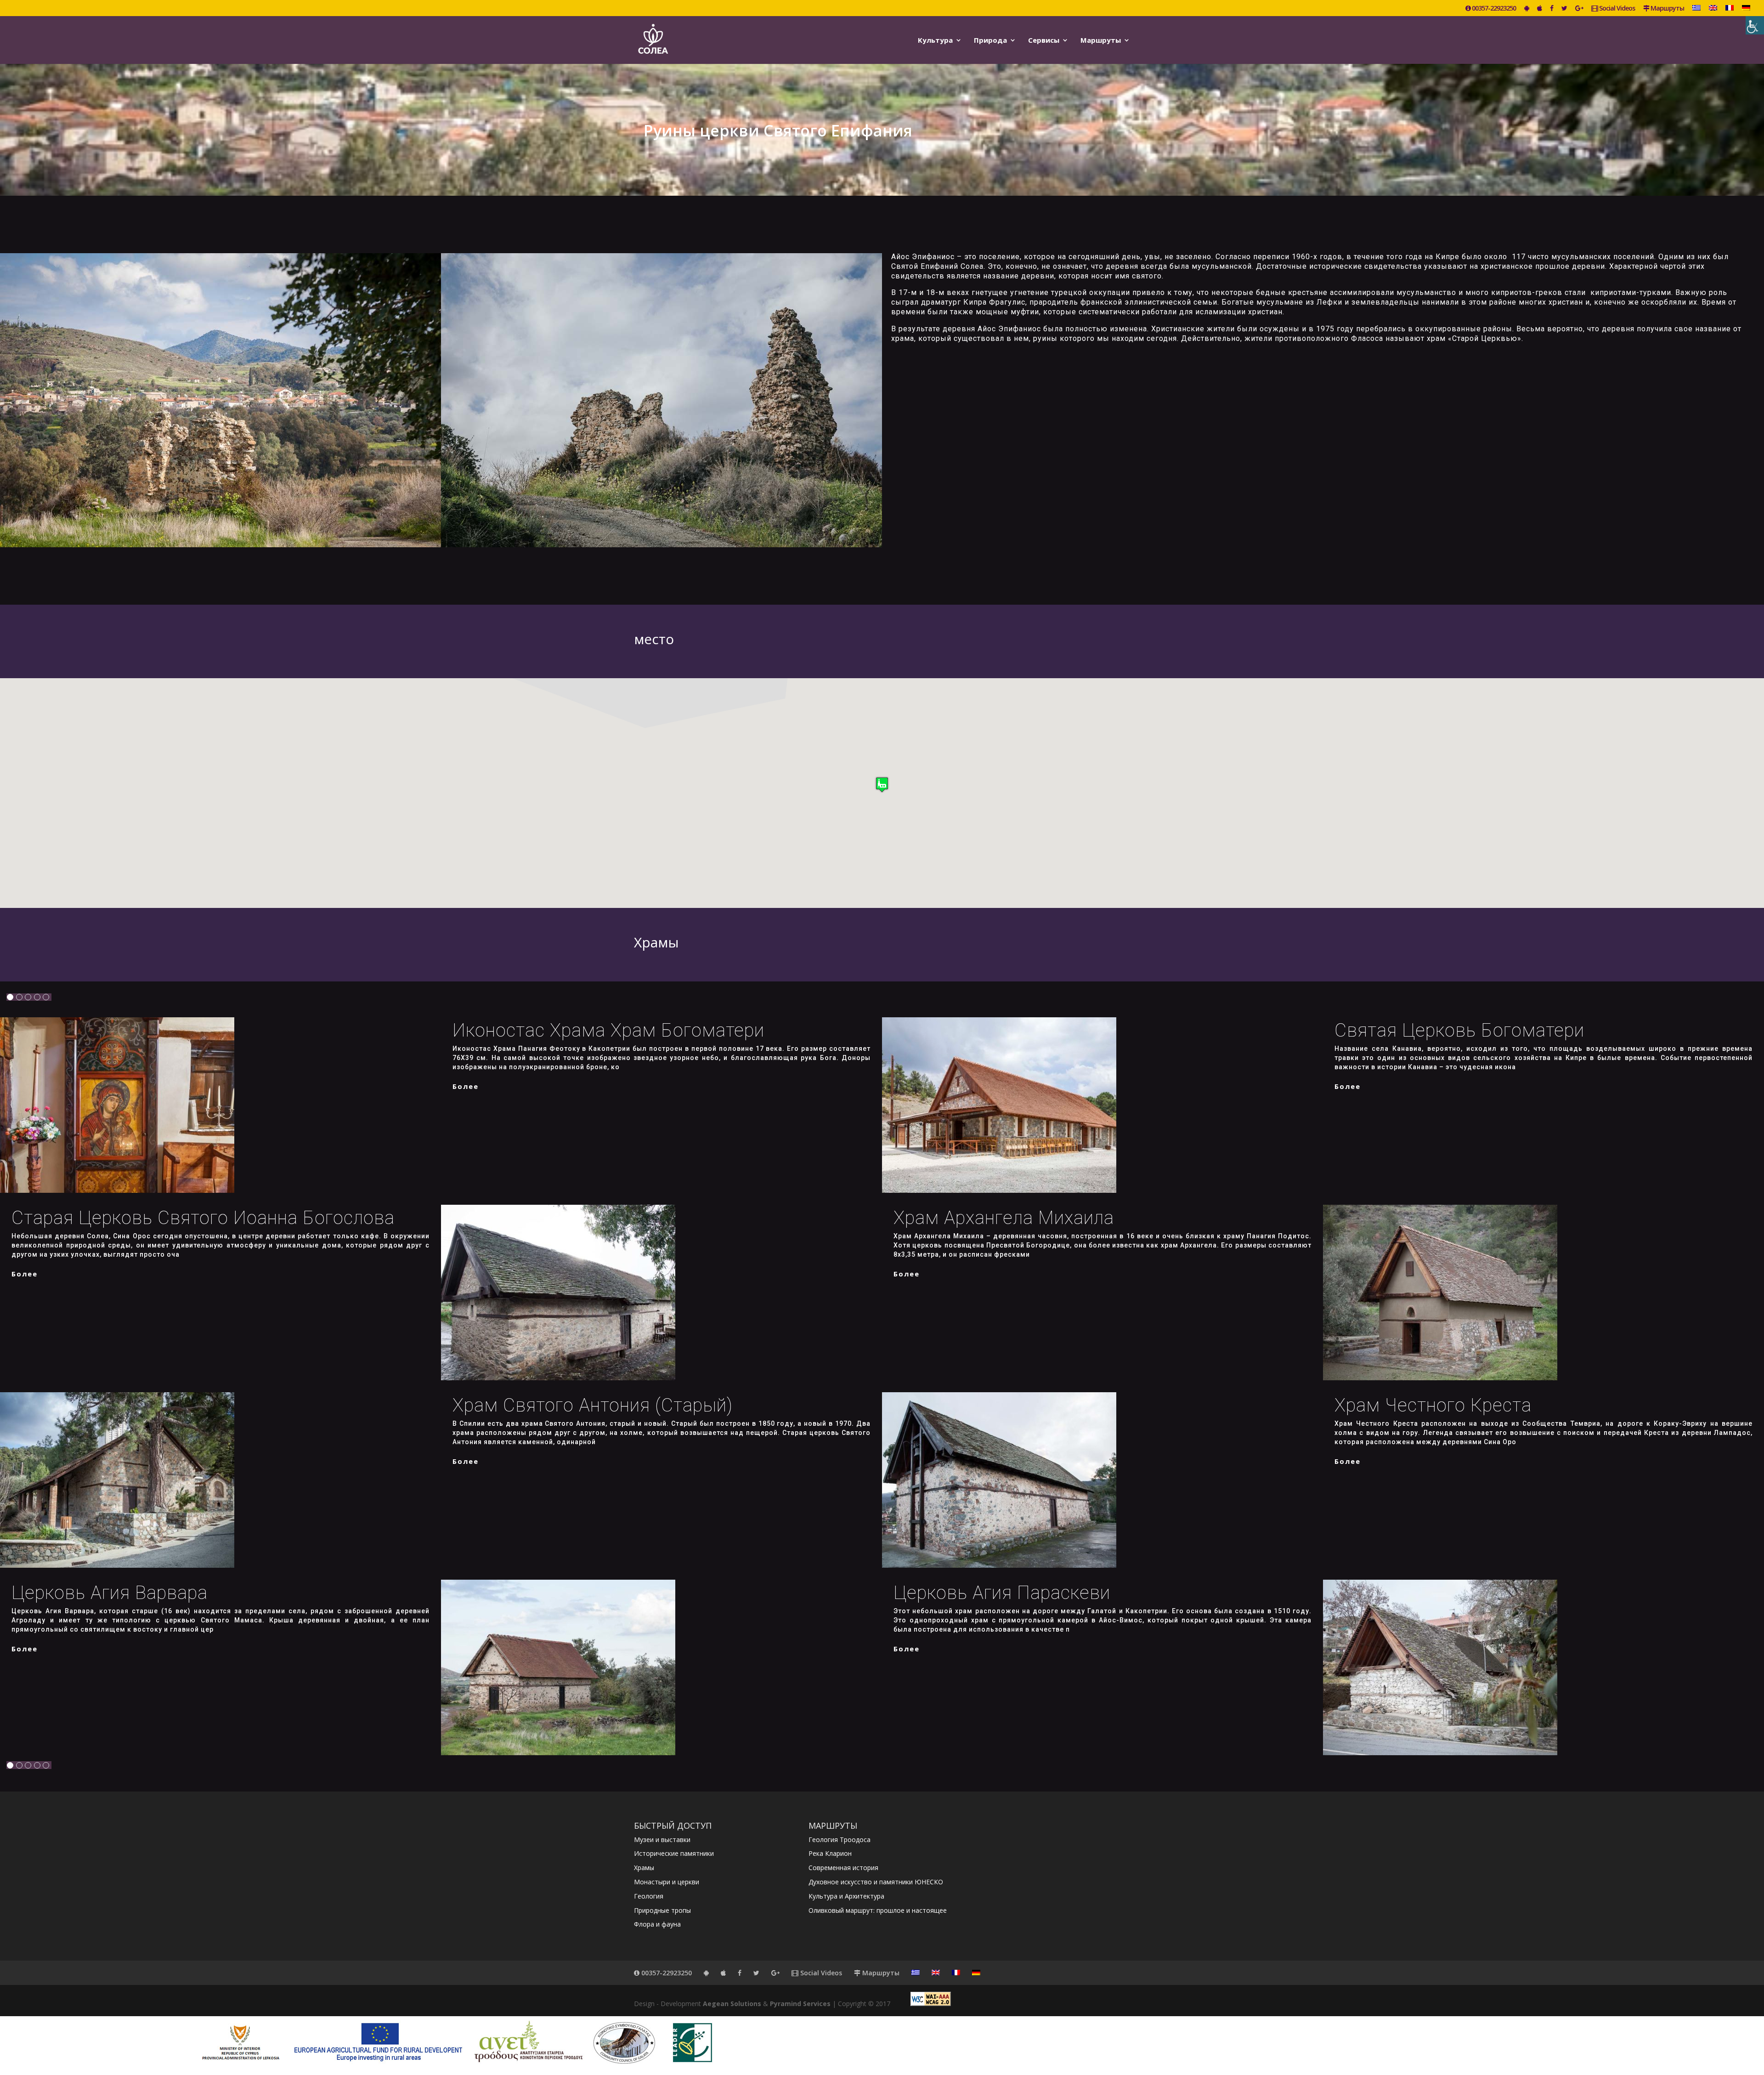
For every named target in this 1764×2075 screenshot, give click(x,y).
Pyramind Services (800, 2004)
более (466, 1086)
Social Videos (1616, 9)
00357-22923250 (1493, 9)
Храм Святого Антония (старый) (593, 1405)
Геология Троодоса (840, 1840)
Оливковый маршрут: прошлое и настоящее (878, 1910)
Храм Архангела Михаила (1004, 1218)
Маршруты (1667, 9)
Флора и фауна (657, 1924)
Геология (649, 1896)
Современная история (843, 1868)
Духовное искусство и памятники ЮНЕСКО (876, 1882)
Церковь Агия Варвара (110, 1593)
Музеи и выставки (662, 1840)
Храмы (644, 1868)
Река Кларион (830, 1853)
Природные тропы (662, 1910)
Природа (990, 41)
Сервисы (1044, 41)
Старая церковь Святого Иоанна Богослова (203, 1218)
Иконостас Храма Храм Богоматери (608, 1030)
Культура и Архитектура (846, 1896)
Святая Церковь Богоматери (1459, 1030)
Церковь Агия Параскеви (1002, 1593)
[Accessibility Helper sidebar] (1755, 25)
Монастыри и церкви (667, 1882)
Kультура (935, 41)
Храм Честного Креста (1433, 1405)
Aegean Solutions (732, 2004)
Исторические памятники (674, 1853)
